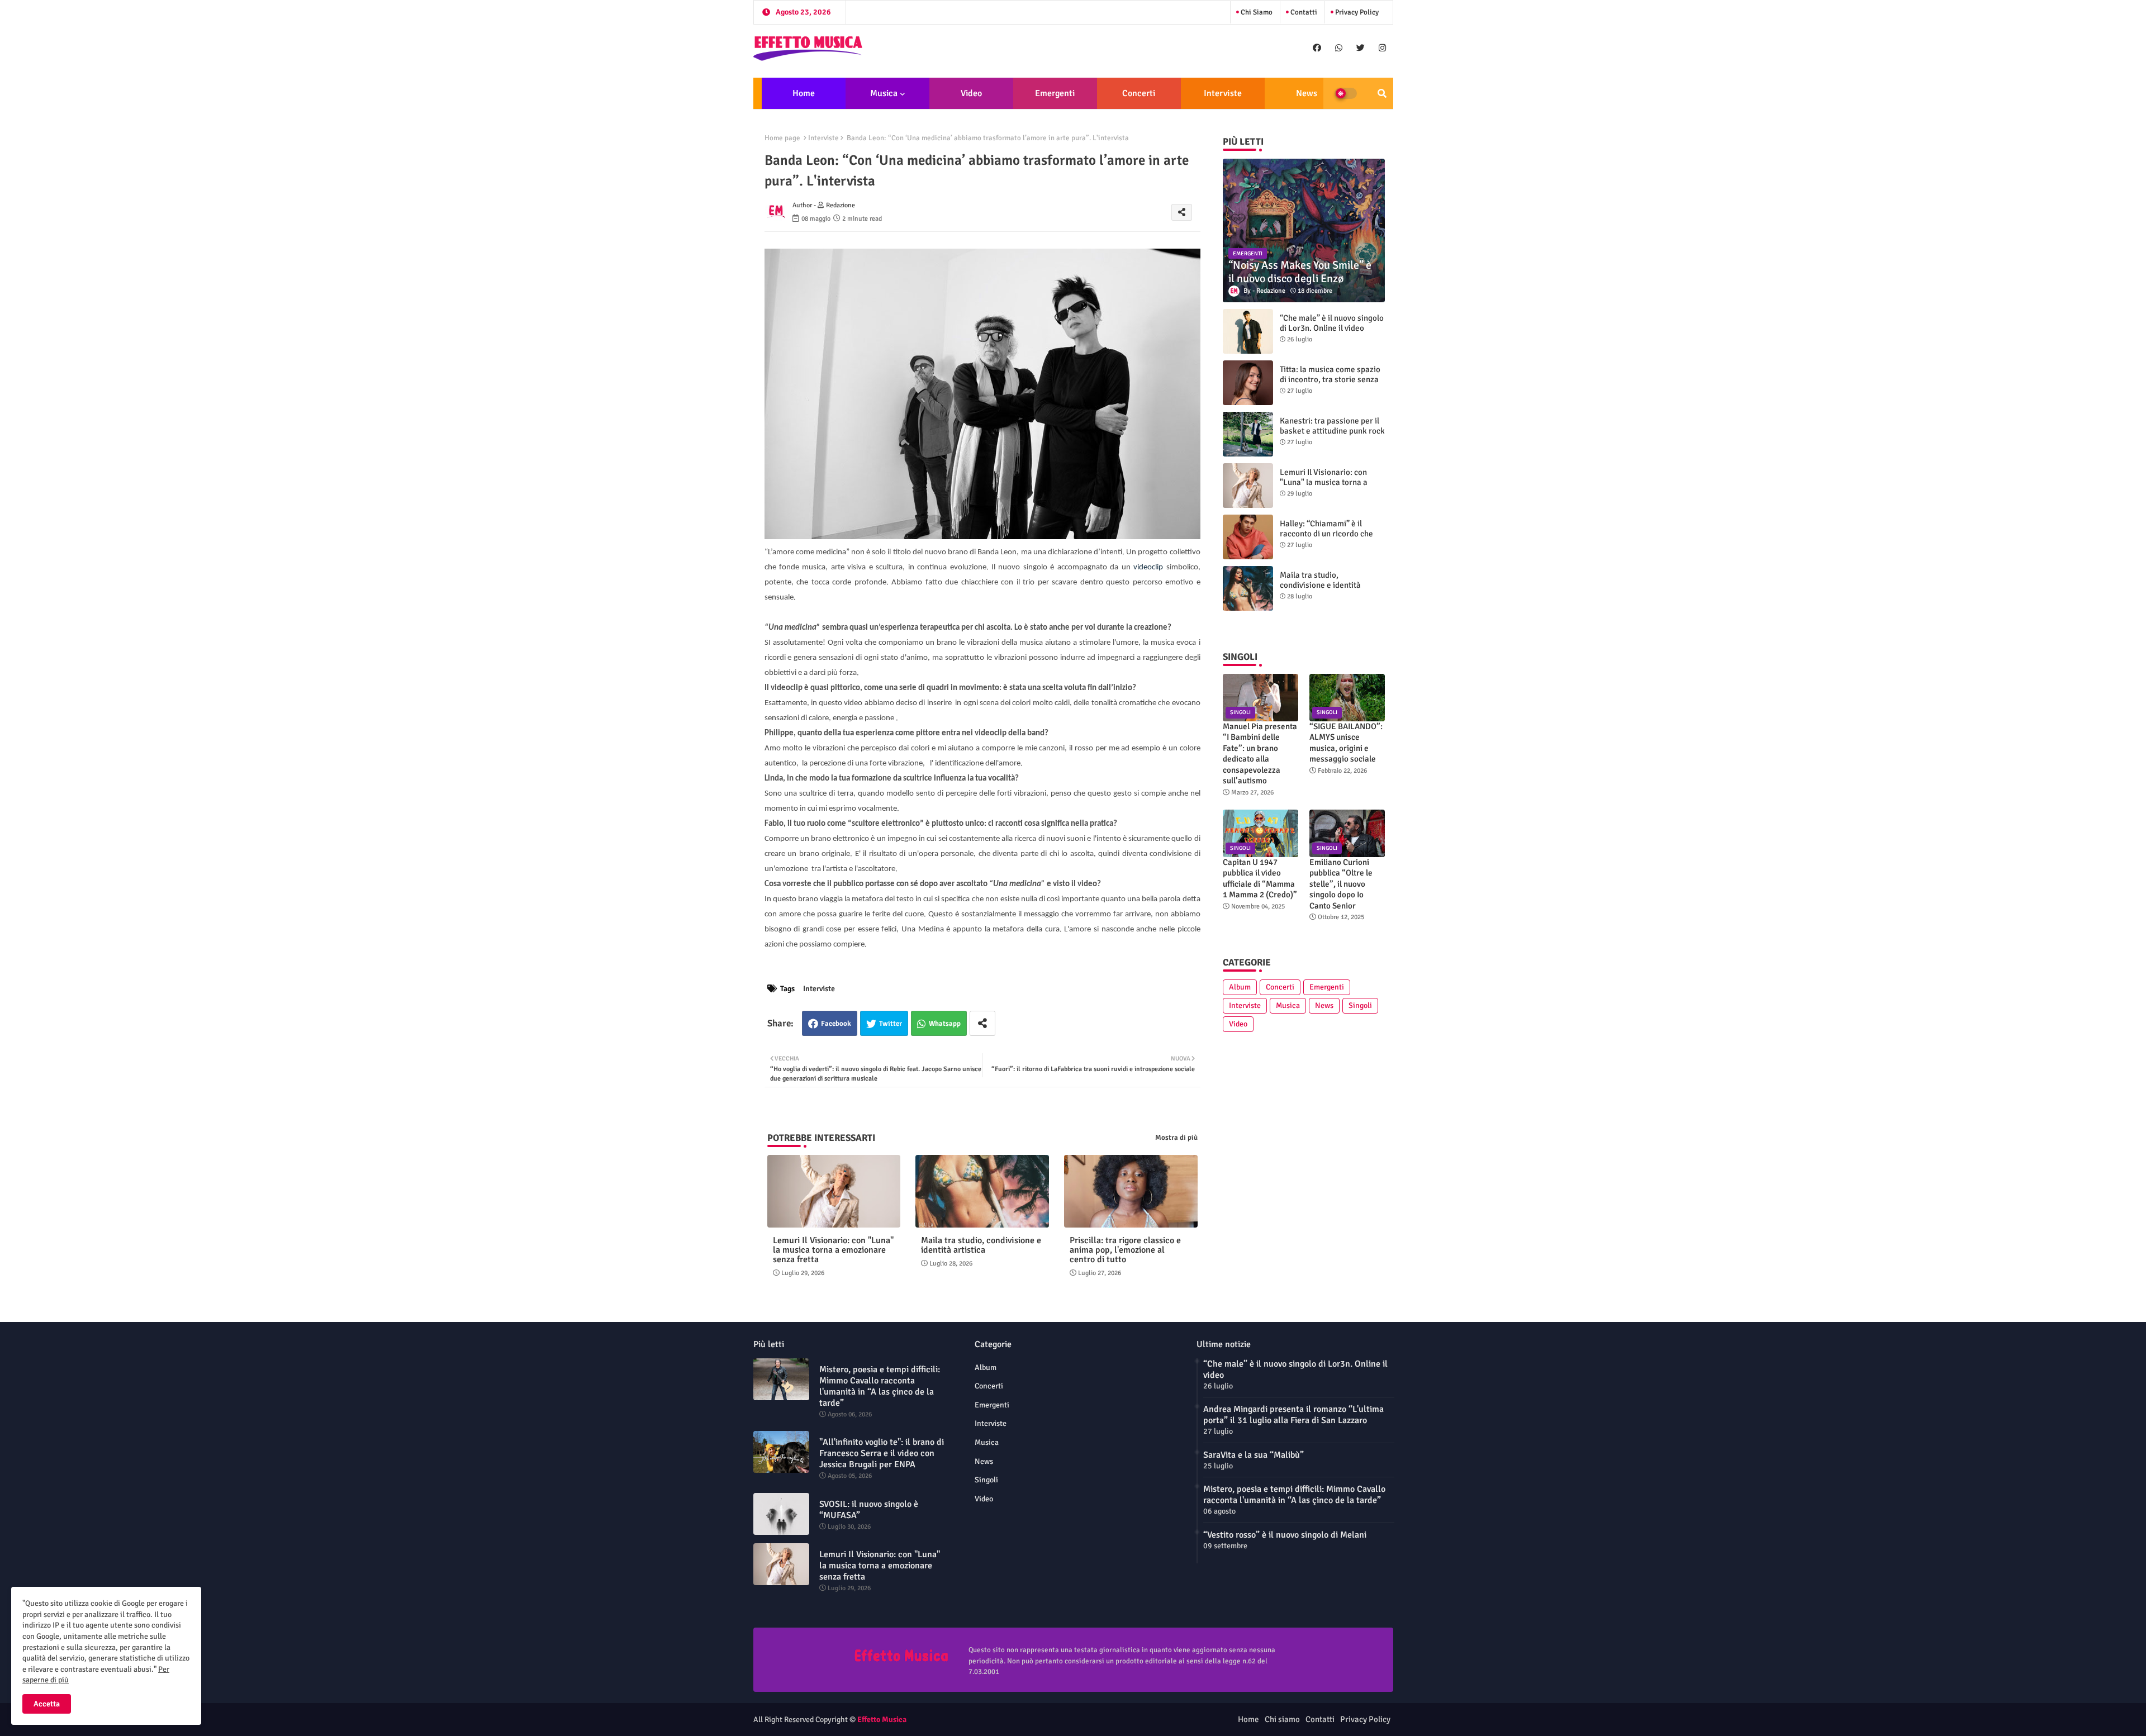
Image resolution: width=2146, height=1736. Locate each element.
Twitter (891, 1024)
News (1307, 93)
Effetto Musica (882, 1720)
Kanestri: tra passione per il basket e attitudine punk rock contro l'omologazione (1332, 431)
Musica (884, 93)
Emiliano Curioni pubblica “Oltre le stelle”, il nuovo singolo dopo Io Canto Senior (1341, 884)
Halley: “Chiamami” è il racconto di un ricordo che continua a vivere (1326, 534)
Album (1240, 987)
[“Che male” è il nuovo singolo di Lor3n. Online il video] (1248, 331)
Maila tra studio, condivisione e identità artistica (981, 1245)
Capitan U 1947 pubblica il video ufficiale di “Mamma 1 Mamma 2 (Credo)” (1260, 879)
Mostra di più (1176, 1138)
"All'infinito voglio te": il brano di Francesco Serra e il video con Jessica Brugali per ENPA (882, 1453)
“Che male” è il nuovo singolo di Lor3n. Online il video (1332, 323)
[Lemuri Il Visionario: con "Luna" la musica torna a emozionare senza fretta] (1248, 486)
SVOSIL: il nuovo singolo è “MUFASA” (869, 1510)
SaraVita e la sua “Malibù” (1254, 1455)
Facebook (836, 1024)
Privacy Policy (1356, 12)
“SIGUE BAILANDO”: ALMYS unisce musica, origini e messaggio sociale (1346, 743)
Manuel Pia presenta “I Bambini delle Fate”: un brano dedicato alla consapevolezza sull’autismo (1260, 754)
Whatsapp (945, 1024)
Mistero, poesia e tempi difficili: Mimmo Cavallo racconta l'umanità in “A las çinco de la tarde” (880, 1386)
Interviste (1223, 93)
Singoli (1360, 1005)
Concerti (1139, 93)
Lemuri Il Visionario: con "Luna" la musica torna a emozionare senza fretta (833, 1250)
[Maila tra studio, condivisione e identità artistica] (1248, 588)
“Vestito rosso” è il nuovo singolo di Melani (1285, 1535)
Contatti (1303, 12)
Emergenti (1055, 93)
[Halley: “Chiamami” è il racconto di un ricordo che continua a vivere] (1248, 537)
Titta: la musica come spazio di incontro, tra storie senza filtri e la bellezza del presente (1330, 384)
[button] (1382, 93)
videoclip (1148, 567)
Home (804, 93)
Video (971, 93)
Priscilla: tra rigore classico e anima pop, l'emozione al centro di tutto (1125, 1250)
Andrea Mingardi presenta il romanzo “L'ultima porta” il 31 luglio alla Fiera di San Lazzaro (1293, 1415)
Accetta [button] (47, 1704)
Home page (782, 138)
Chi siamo (1256, 12)
